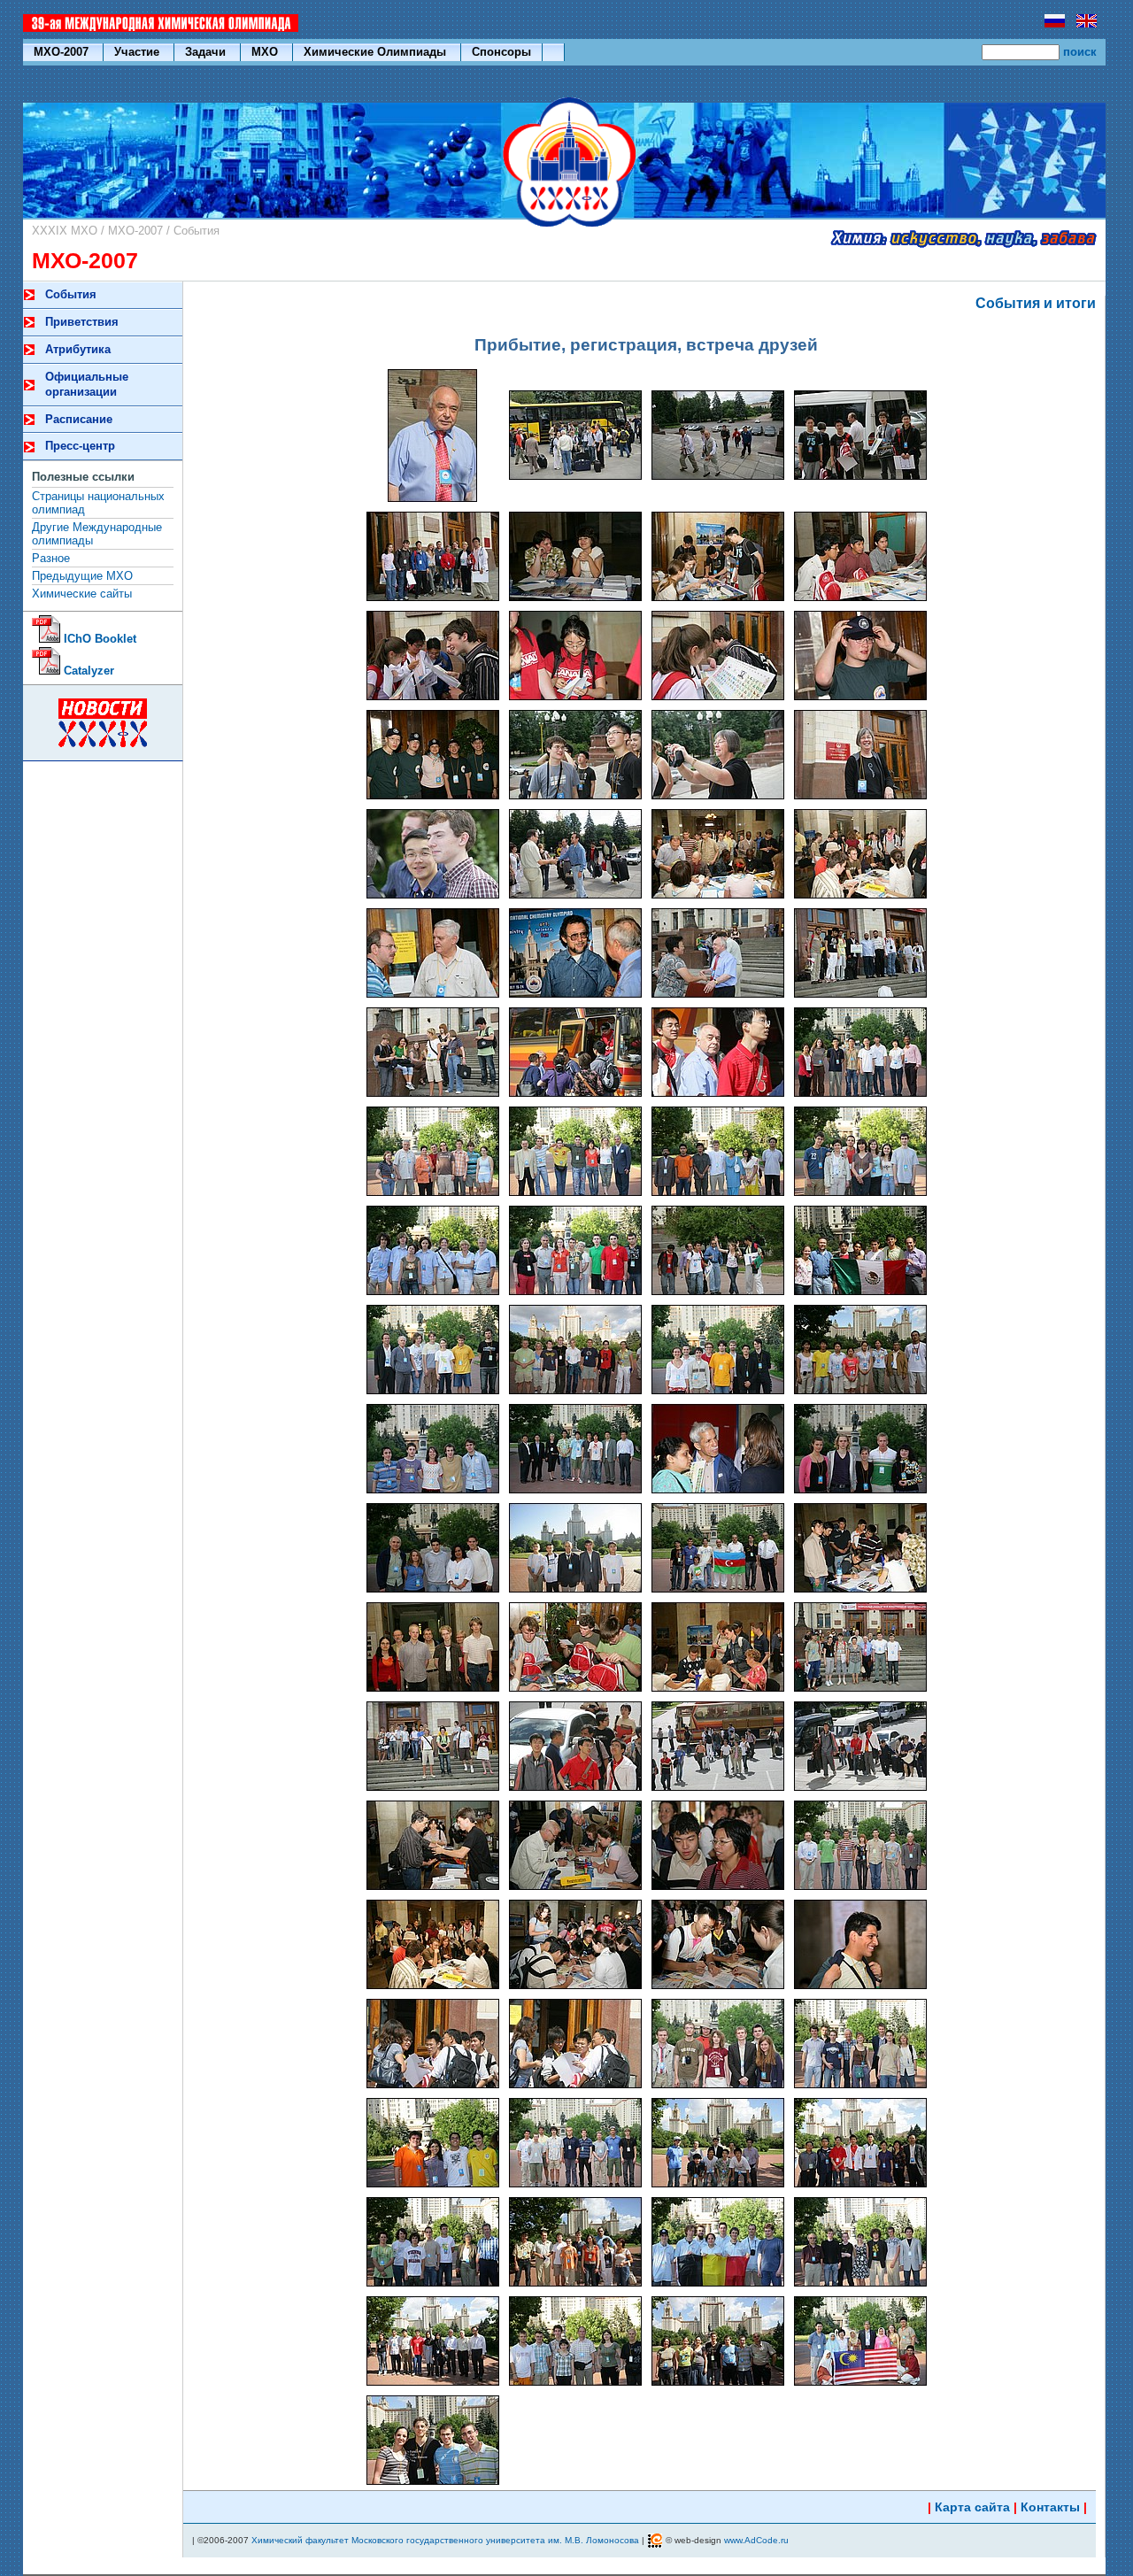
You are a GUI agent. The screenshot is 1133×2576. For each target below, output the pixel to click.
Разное (51, 558)
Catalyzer (87, 671)
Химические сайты (82, 594)
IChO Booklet (98, 639)
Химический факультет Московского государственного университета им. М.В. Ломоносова (445, 2540)
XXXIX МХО (65, 231)
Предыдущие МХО (82, 576)
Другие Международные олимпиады (97, 534)
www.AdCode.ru (756, 2540)
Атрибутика (78, 349)
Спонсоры (501, 52)
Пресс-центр (80, 446)
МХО (266, 52)
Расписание (79, 419)
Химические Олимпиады (377, 52)
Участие (139, 52)
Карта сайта (972, 2507)
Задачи (207, 52)
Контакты (1050, 2507)
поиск (1080, 52)
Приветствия (82, 322)
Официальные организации (87, 384)
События (197, 231)
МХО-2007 (63, 52)
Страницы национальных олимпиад (98, 503)
